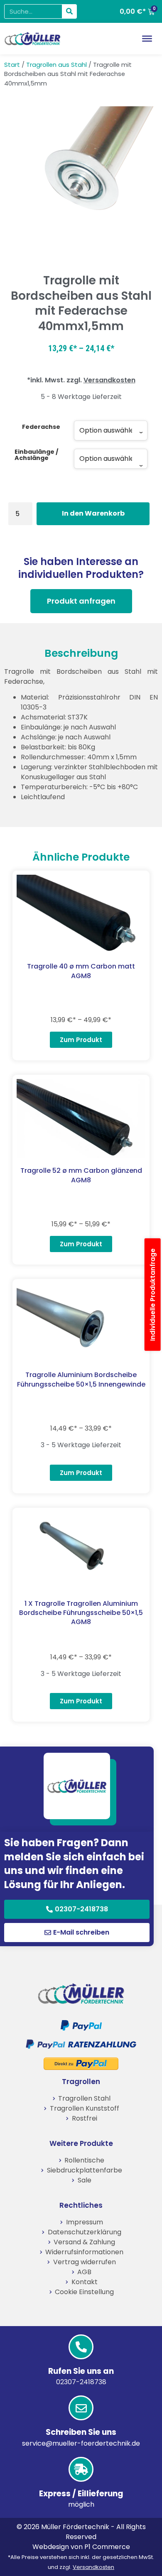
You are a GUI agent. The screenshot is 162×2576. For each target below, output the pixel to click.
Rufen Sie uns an (81, 2371)
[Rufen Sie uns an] (81, 2347)
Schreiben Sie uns (81, 2432)
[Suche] (69, 11)
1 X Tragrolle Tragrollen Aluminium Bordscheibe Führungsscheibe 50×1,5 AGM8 (81, 1613)
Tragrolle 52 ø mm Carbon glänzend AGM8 (81, 1175)
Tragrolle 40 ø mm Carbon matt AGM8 (81, 971)
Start (12, 65)
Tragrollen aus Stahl (56, 65)
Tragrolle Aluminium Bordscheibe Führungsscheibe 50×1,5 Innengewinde (81, 1379)
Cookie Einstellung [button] (84, 2292)
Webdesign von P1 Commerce (81, 2547)
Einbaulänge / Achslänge (37, 455)
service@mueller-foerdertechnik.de (81, 2443)
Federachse (41, 427)
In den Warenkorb (93, 513)
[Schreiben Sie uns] (81, 2408)
